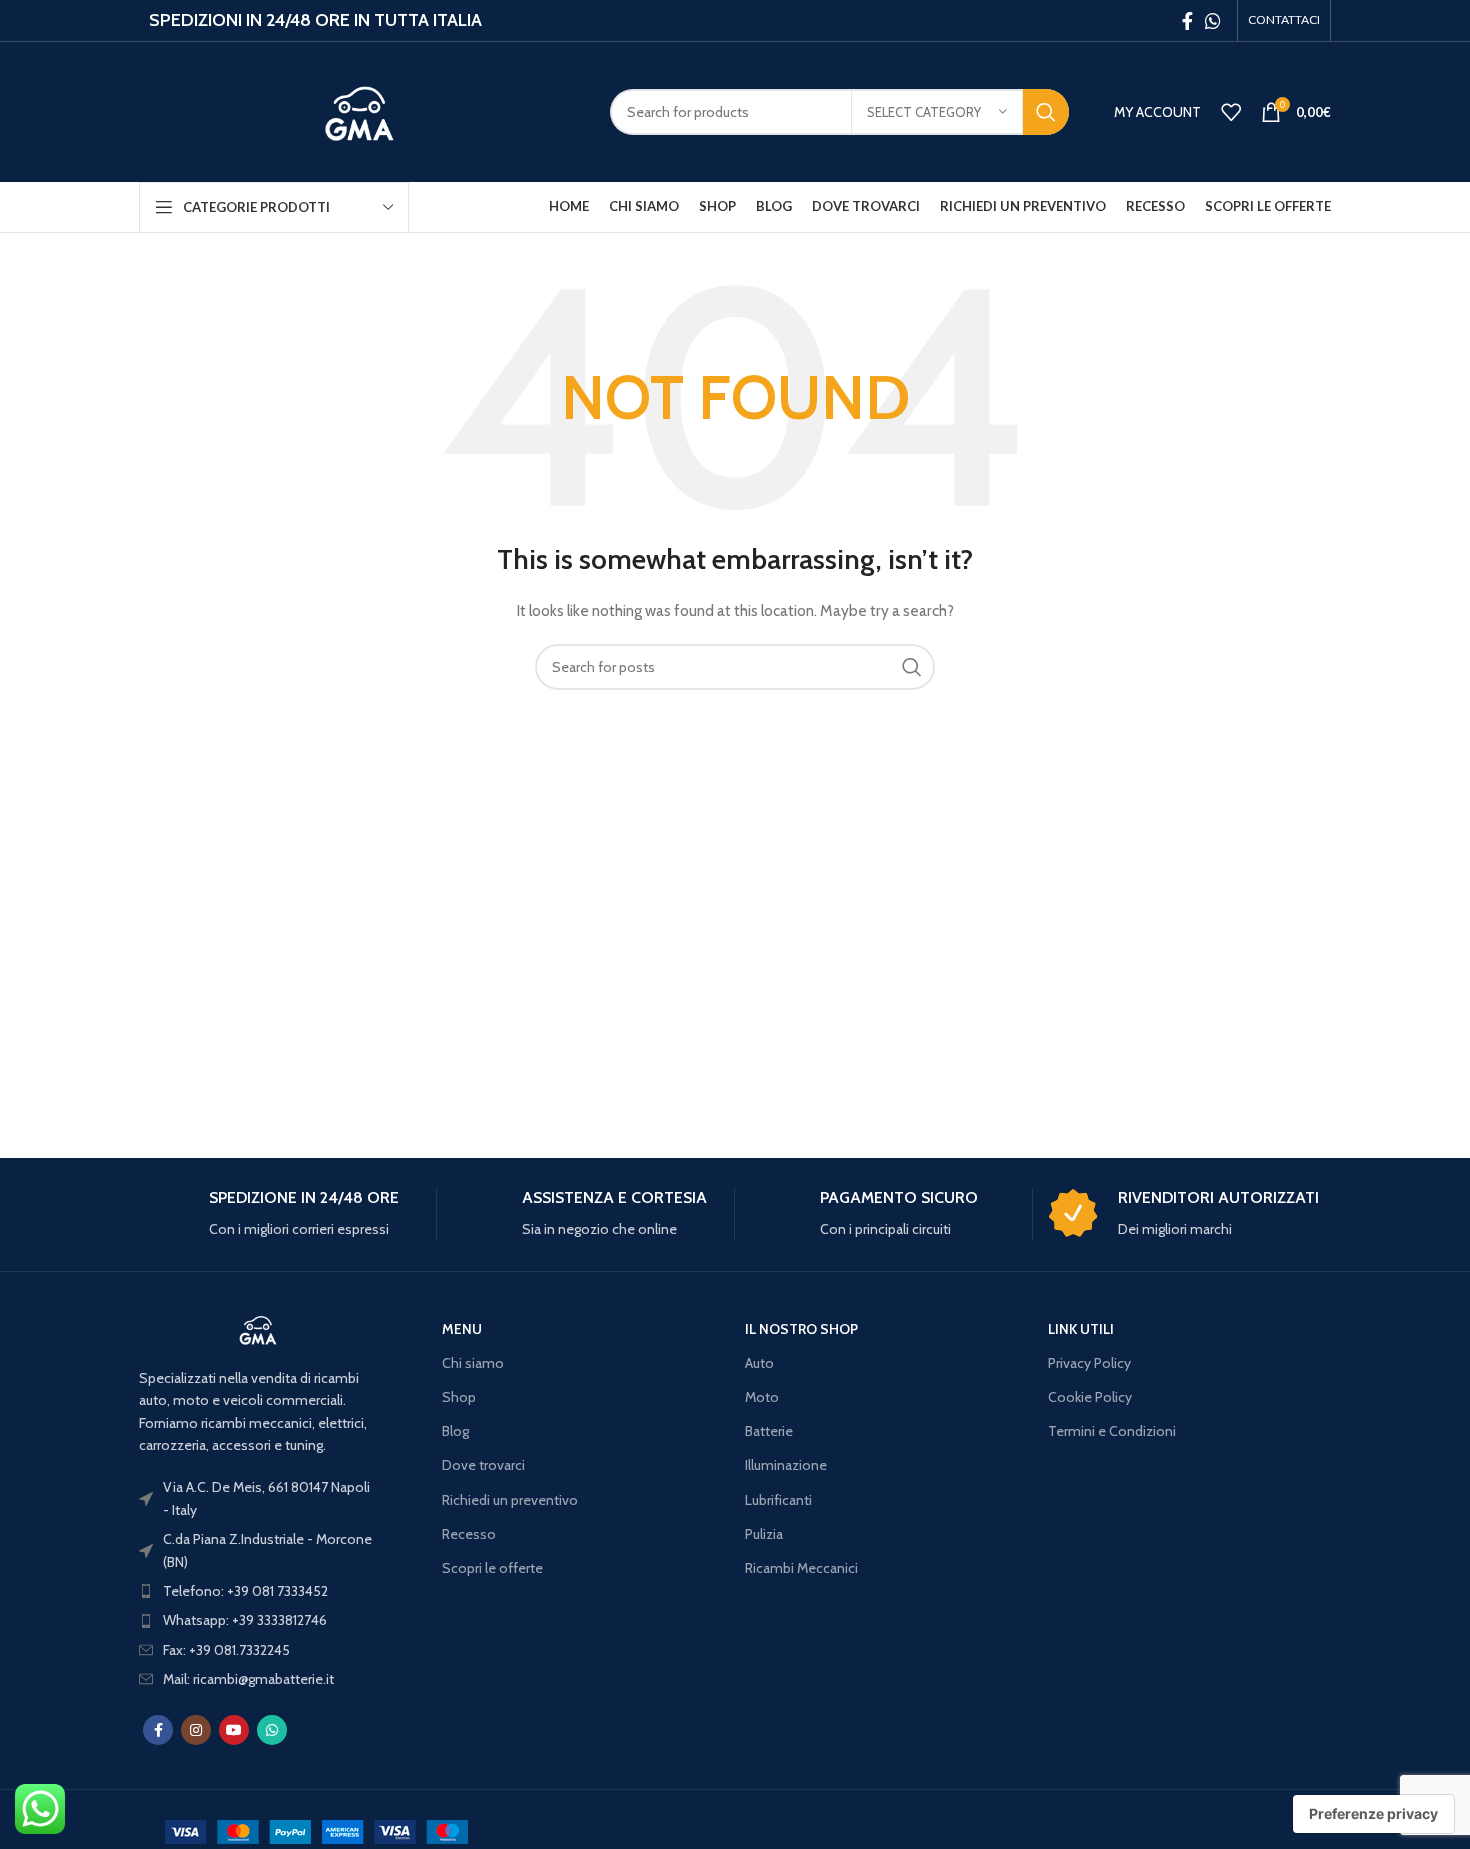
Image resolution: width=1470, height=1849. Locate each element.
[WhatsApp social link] (1213, 21)
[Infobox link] (280, 1214)
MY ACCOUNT (1157, 112)
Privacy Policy (1089, 1363)
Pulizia (764, 1534)
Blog (455, 1431)
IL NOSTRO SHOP (801, 1329)
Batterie (769, 1431)
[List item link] (258, 1591)
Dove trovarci (483, 1465)
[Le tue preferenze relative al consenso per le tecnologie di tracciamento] (1373, 1814)
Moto (762, 1397)
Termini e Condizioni (1112, 1431)
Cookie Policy (1090, 1397)
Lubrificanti (778, 1500)
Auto (759, 1363)
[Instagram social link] (196, 1730)
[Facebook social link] (1187, 21)
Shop (459, 1397)
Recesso (469, 1534)
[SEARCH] (1046, 112)
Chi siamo (473, 1363)
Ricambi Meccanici (801, 1568)
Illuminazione (786, 1465)
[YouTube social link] (234, 1730)
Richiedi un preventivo (510, 1500)
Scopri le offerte (492, 1568)
